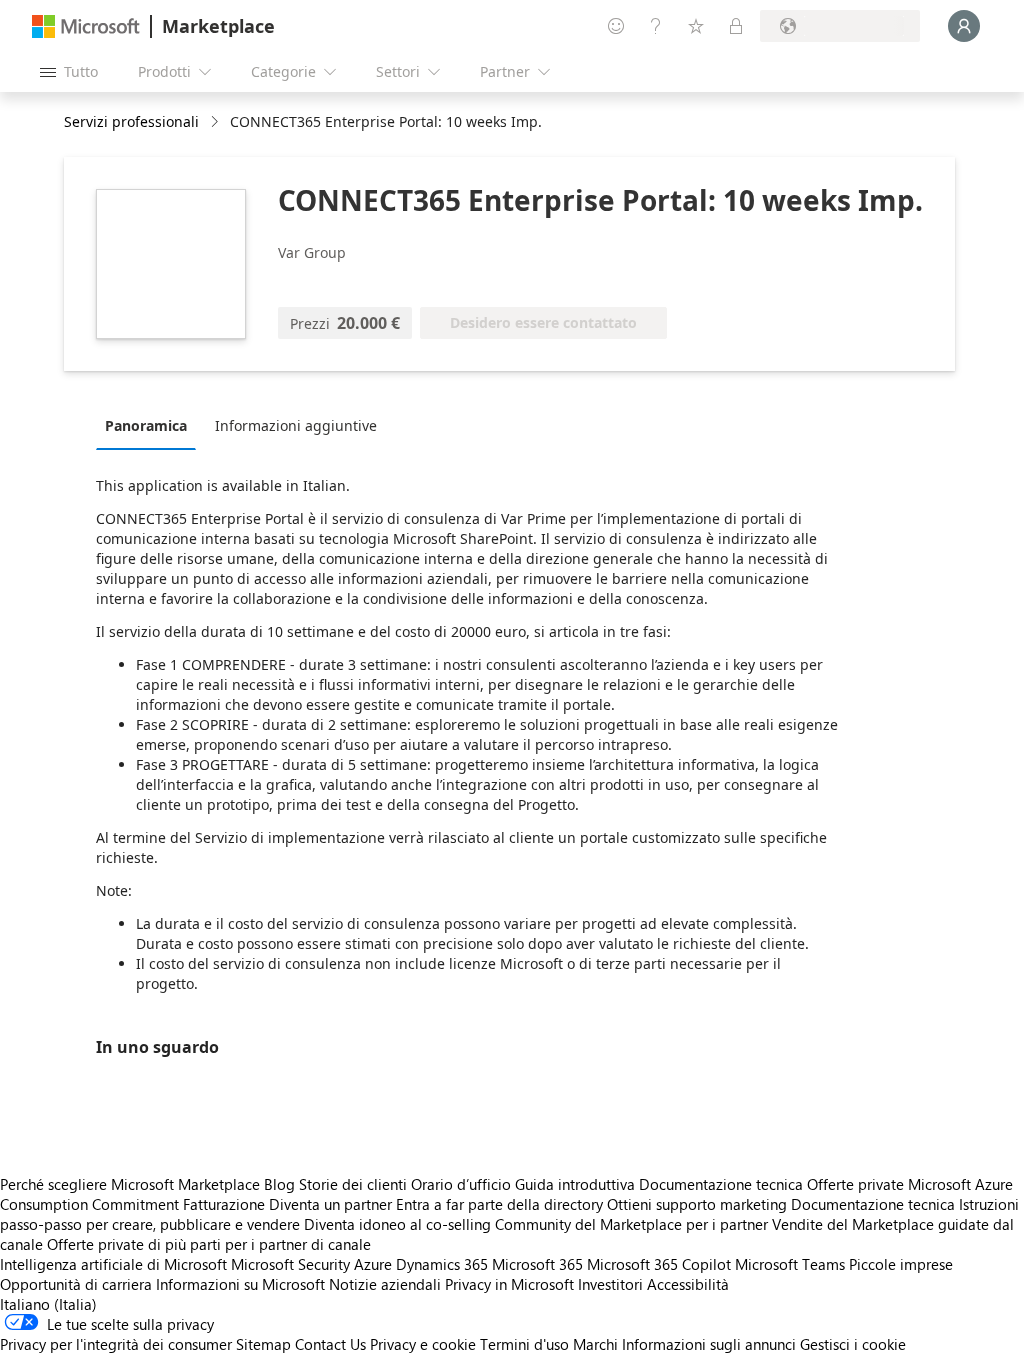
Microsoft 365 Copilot (659, 1264)
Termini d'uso (524, 1344)
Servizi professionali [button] (131, 121)
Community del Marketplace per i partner (631, 1224)
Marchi (595, 1344)
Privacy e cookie (423, 1344)
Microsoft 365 (537, 1264)
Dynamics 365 (442, 1264)
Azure (373, 1264)
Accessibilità (688, 1284)
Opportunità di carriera (76, 1284)
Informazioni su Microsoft (240, 1284)
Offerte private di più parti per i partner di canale (209, 1244)
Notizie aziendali (385, 1284)
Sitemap (263, 1344)
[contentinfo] (216, 122)
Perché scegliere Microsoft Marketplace (130, 1184)
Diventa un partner (330, 1204)
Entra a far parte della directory (499, 1204)
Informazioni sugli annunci (709, 1344)
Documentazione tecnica (721, 1184)
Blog (279, 1184)
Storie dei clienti (353, 1184)
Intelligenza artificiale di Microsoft (113, 1264)
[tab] (151, 425)
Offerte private (855, 1184)
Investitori (610, 1284)
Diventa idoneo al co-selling (397, 1224)
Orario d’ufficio (461, 1184)
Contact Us (330, 1344)
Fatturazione (224, 1204)
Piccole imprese (901, 1264)
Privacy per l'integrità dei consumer (116, 1344)
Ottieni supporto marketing (697, 1204)
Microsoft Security (290, 1264)
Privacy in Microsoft (509, 1284)
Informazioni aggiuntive (296, 425)
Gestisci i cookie (853, 1344)
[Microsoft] (86, 26)
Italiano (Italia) (48, 1304)
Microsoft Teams (790, 1264)
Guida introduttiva (575, 1184)
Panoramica (146, 425)
